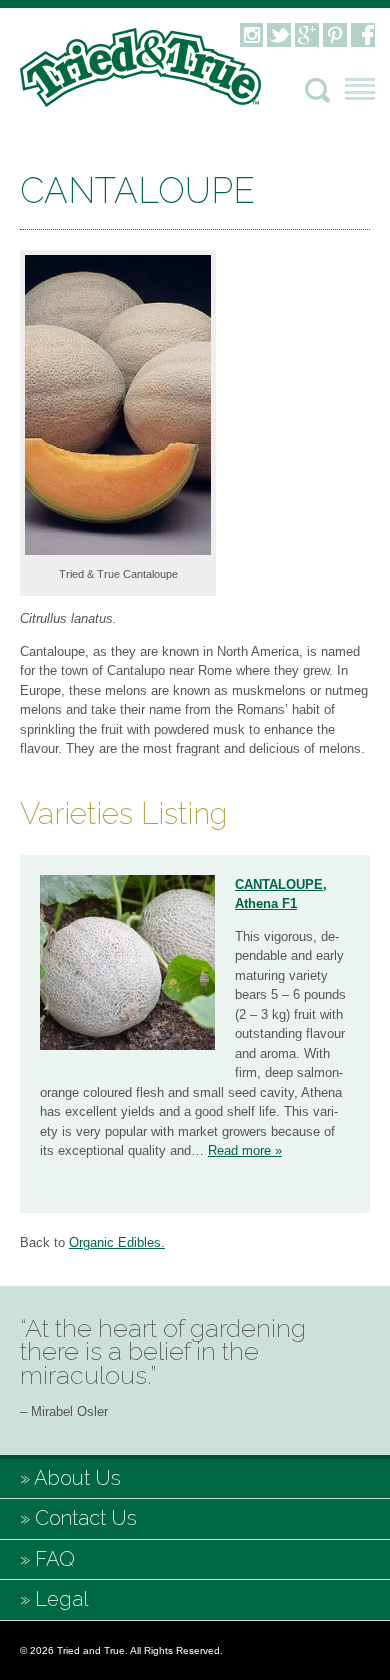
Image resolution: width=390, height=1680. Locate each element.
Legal (61, 1599)
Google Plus (307, 35)
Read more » (245, 1150)
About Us (77, 1478)
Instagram (251, 35)
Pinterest (335, 35)
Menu (360, 89)
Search (317, 90)
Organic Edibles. (117, 1242)
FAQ (55, 1559)
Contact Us (86, 1518)
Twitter (279, 35)
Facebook (363, 35)
